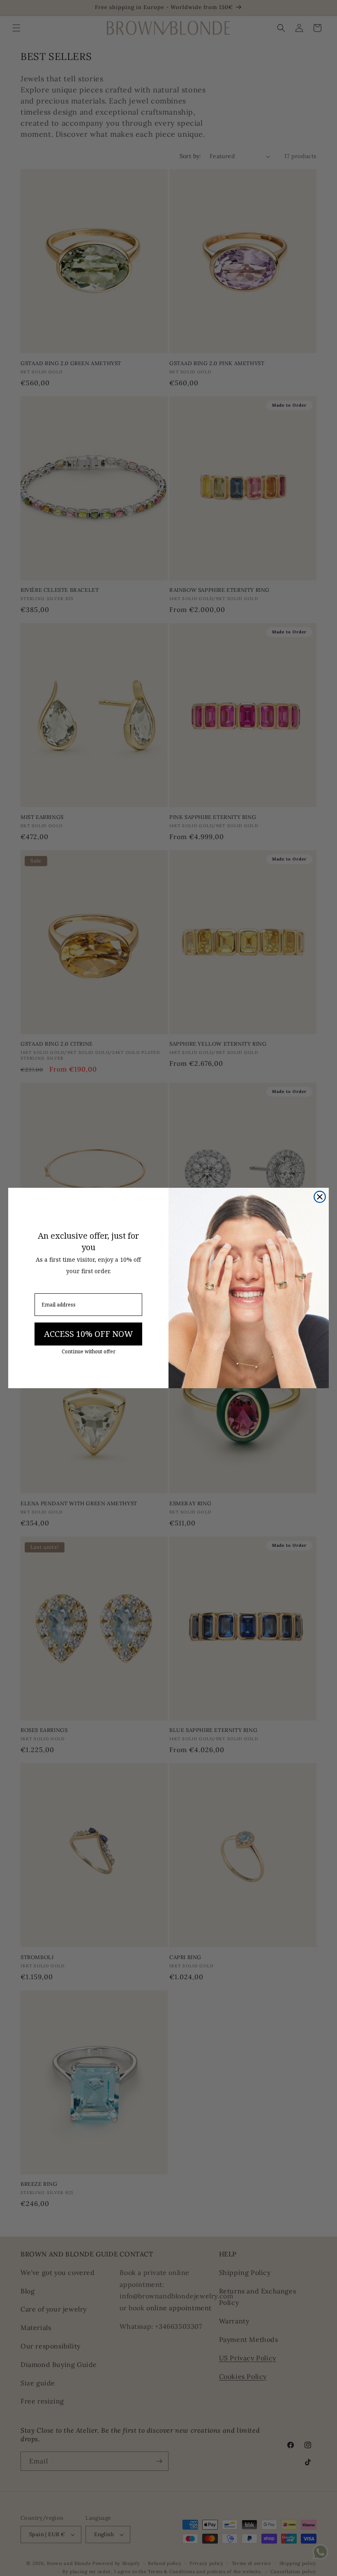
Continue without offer (89, 1352)
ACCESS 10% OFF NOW (88, 1334)
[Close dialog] (320, 1197)
